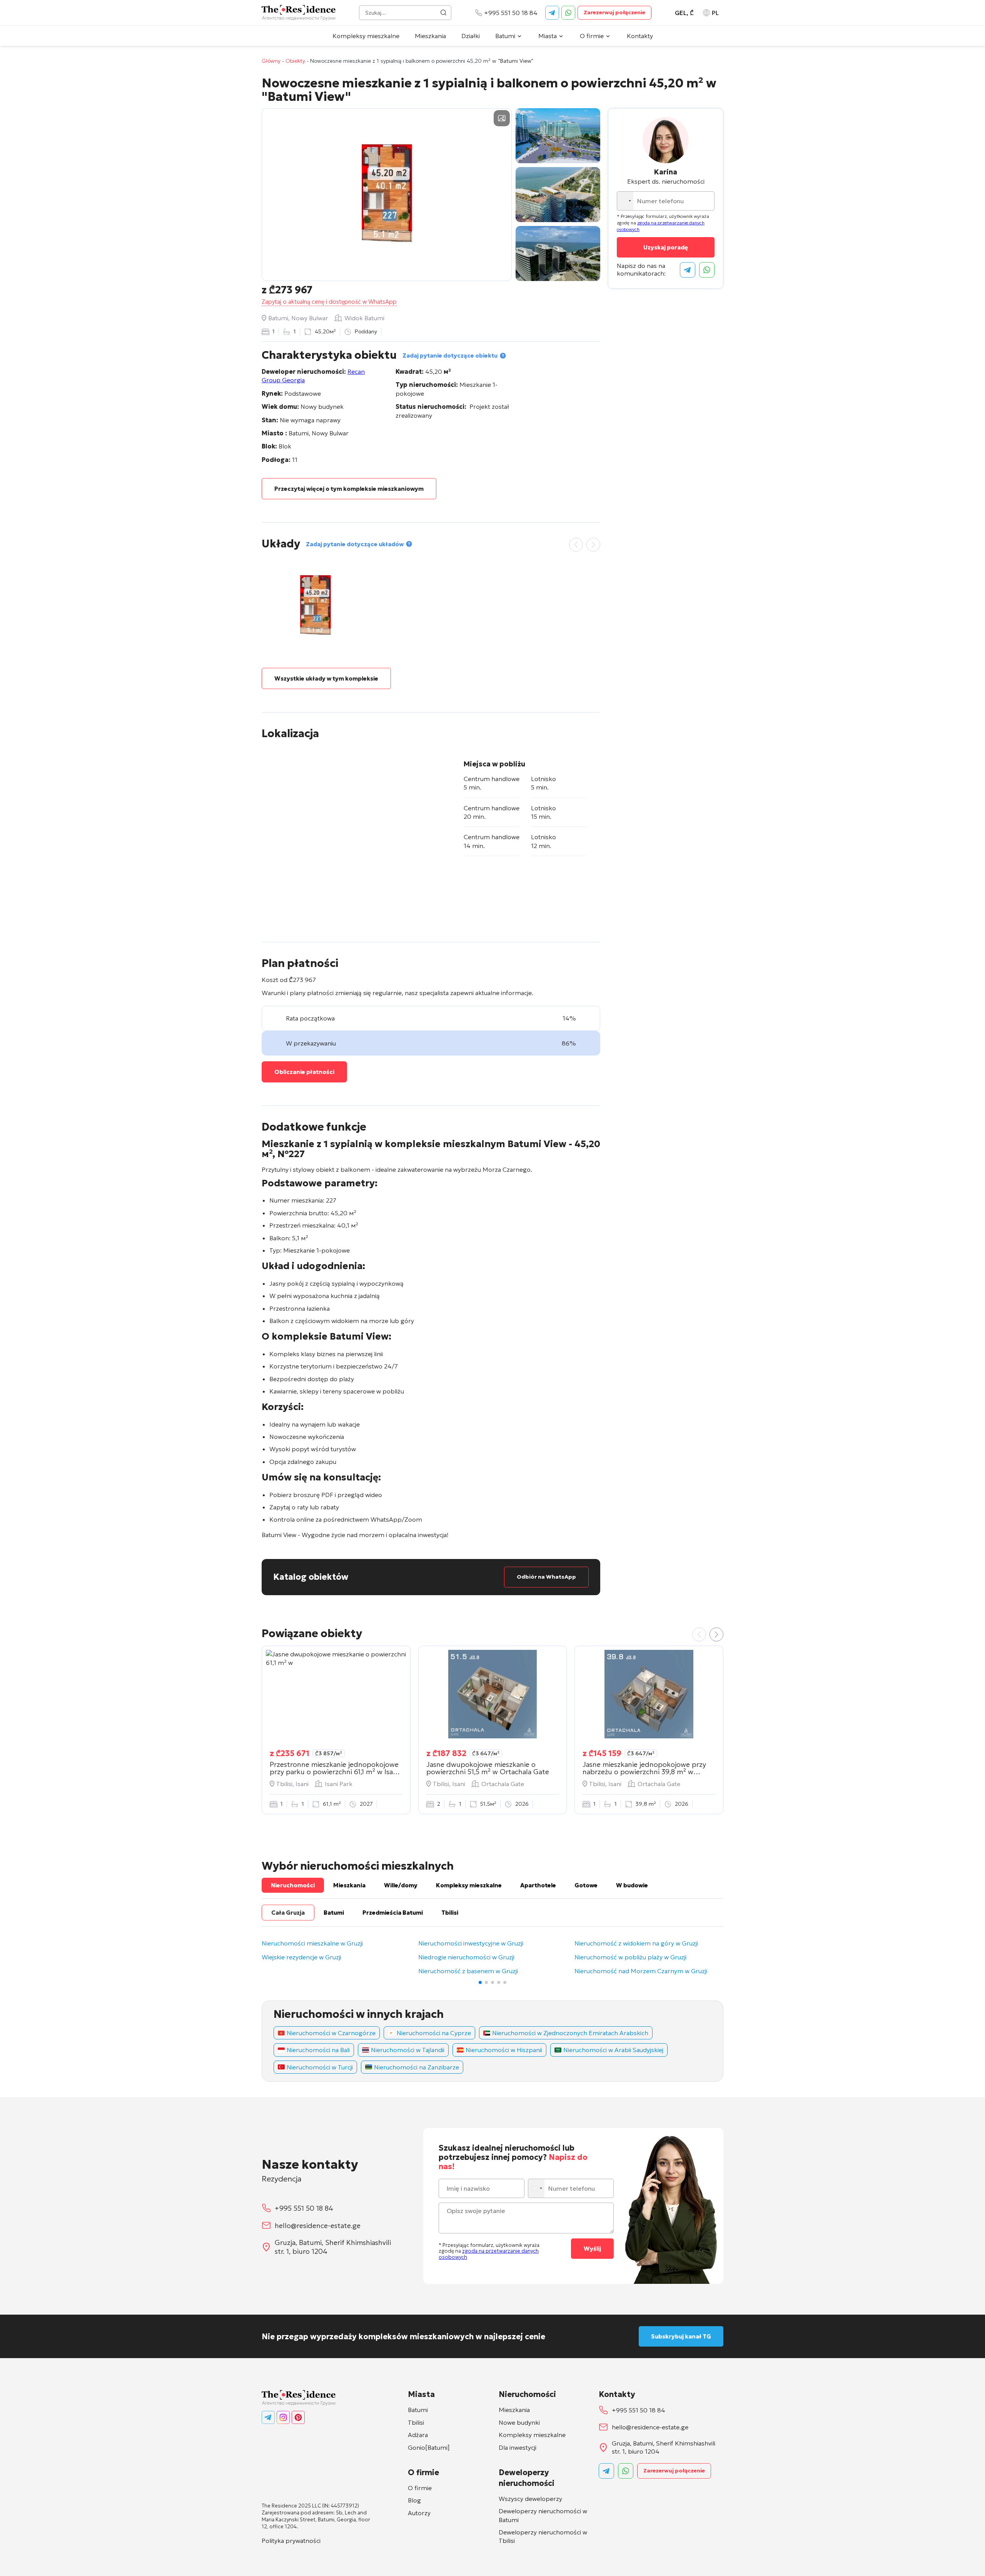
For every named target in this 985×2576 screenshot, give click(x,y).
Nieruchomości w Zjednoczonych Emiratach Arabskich (570, 2033)
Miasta (548, 36)
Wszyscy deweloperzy (530, 2499)
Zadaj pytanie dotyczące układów (355, 544)
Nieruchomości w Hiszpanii (504, 2050)
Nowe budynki (519, 2422)
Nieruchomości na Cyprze (434, 2033)
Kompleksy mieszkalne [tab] (469, 1885)
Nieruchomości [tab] (293, 1885)
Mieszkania (430, 36)
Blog (414, 2500)
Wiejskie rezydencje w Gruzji (301, 1957)
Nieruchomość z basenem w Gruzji (468, 1971)
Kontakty (640, 36)
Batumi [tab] (334, 1913)
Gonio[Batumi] (429, 2447)
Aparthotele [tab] (538, 1885)
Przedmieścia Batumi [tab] (393, 1913)
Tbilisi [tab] (450, 1913)
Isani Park (339, 1784)
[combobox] (626, 201)
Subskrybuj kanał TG (681, 2336)
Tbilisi (416, 2422)
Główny (271, 61)
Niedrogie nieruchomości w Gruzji (466, 1957)
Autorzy (419, 2513)
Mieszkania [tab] (349, 1885)
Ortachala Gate (503, 1784)
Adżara (418, 2435)
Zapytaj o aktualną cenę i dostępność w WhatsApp (329, 302)
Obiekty (295, 61)
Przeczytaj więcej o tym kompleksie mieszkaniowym (349, 489)
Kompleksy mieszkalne (366, 36)
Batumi (505, 36)
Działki (471, 36)
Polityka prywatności (291, 2541)
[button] (716, 1634)
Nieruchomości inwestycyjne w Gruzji (471, 1944)
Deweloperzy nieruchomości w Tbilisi (543, 2536)
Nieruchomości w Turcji (320, 2067)
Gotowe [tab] (586, 1885)
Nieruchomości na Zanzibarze (417, 2067)
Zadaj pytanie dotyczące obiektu (450, 355)
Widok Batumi (364, 318)
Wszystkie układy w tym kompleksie (326, 678)
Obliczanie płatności (304, 1072)
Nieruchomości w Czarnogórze (331, 2033)
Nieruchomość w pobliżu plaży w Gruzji (630, 1957)
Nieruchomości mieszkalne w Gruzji (312, 1944)
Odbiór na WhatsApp (546, 1577)
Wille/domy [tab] (401, 1885)
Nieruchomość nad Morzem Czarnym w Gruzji (641, 1971)
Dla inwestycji (518, 2447)
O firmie (592, 36)
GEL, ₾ (684, 13)
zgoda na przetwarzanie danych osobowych (489, 2254)
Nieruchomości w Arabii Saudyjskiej (613, 2050)
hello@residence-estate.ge (318, 2226)
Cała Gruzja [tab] (288, 1913)
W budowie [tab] (632, 1885)
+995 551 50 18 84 (511, 13)
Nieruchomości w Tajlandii (408, 2050)
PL (715, 13)
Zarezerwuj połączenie (614, 12)
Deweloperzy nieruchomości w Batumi (543, 2515)
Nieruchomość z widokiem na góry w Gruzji (636, 1944)
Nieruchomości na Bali (318, 2050)
